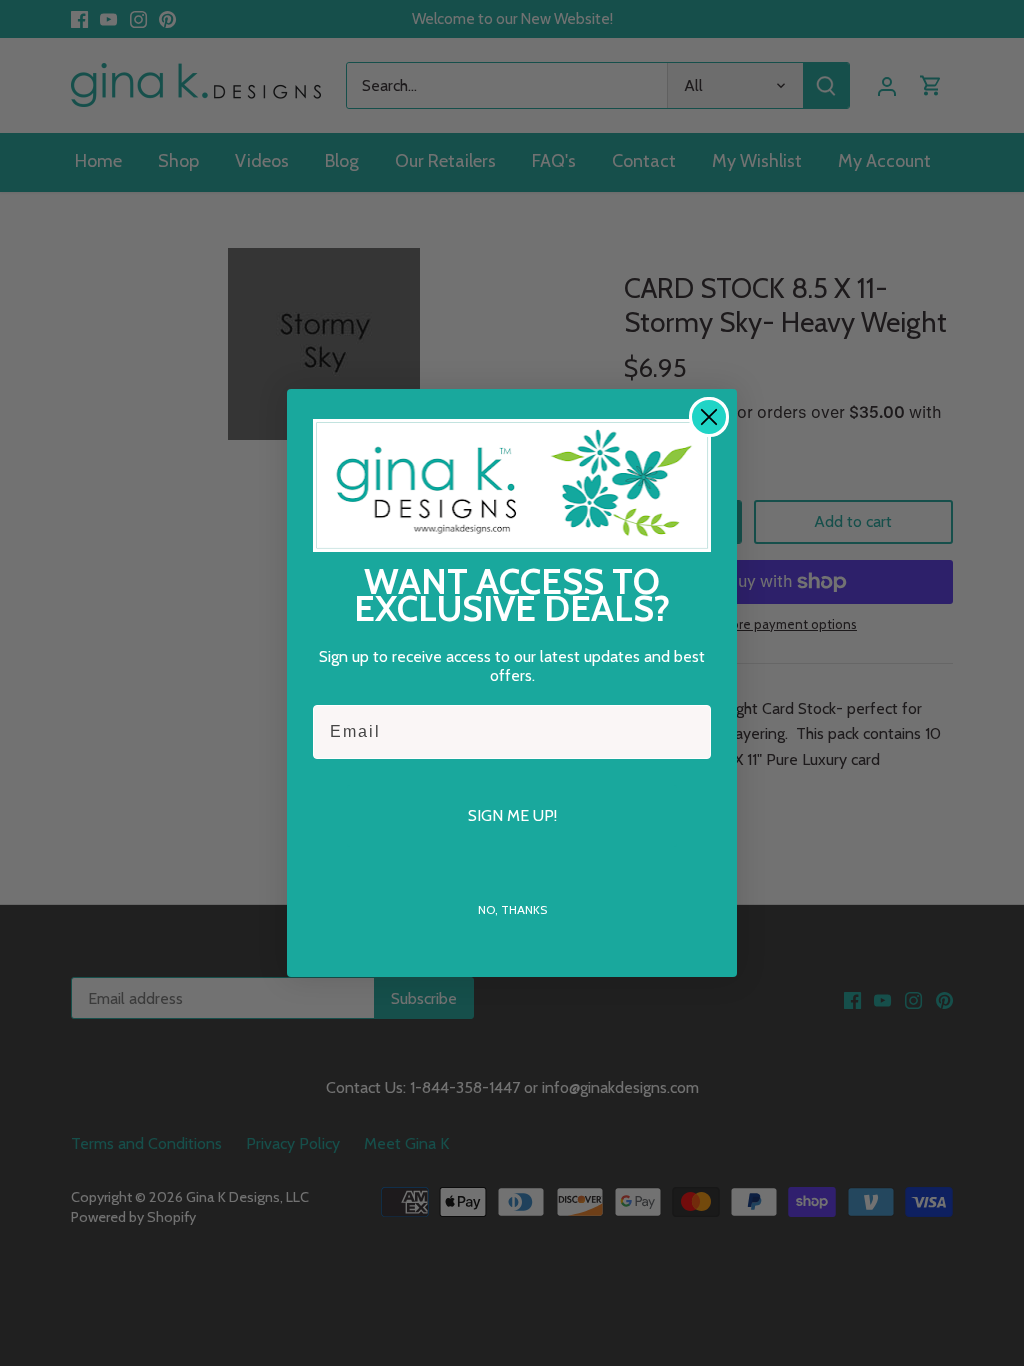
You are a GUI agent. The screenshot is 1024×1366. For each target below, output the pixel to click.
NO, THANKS (512, 909)
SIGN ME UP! (512, 815)
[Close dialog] (709, 417)
